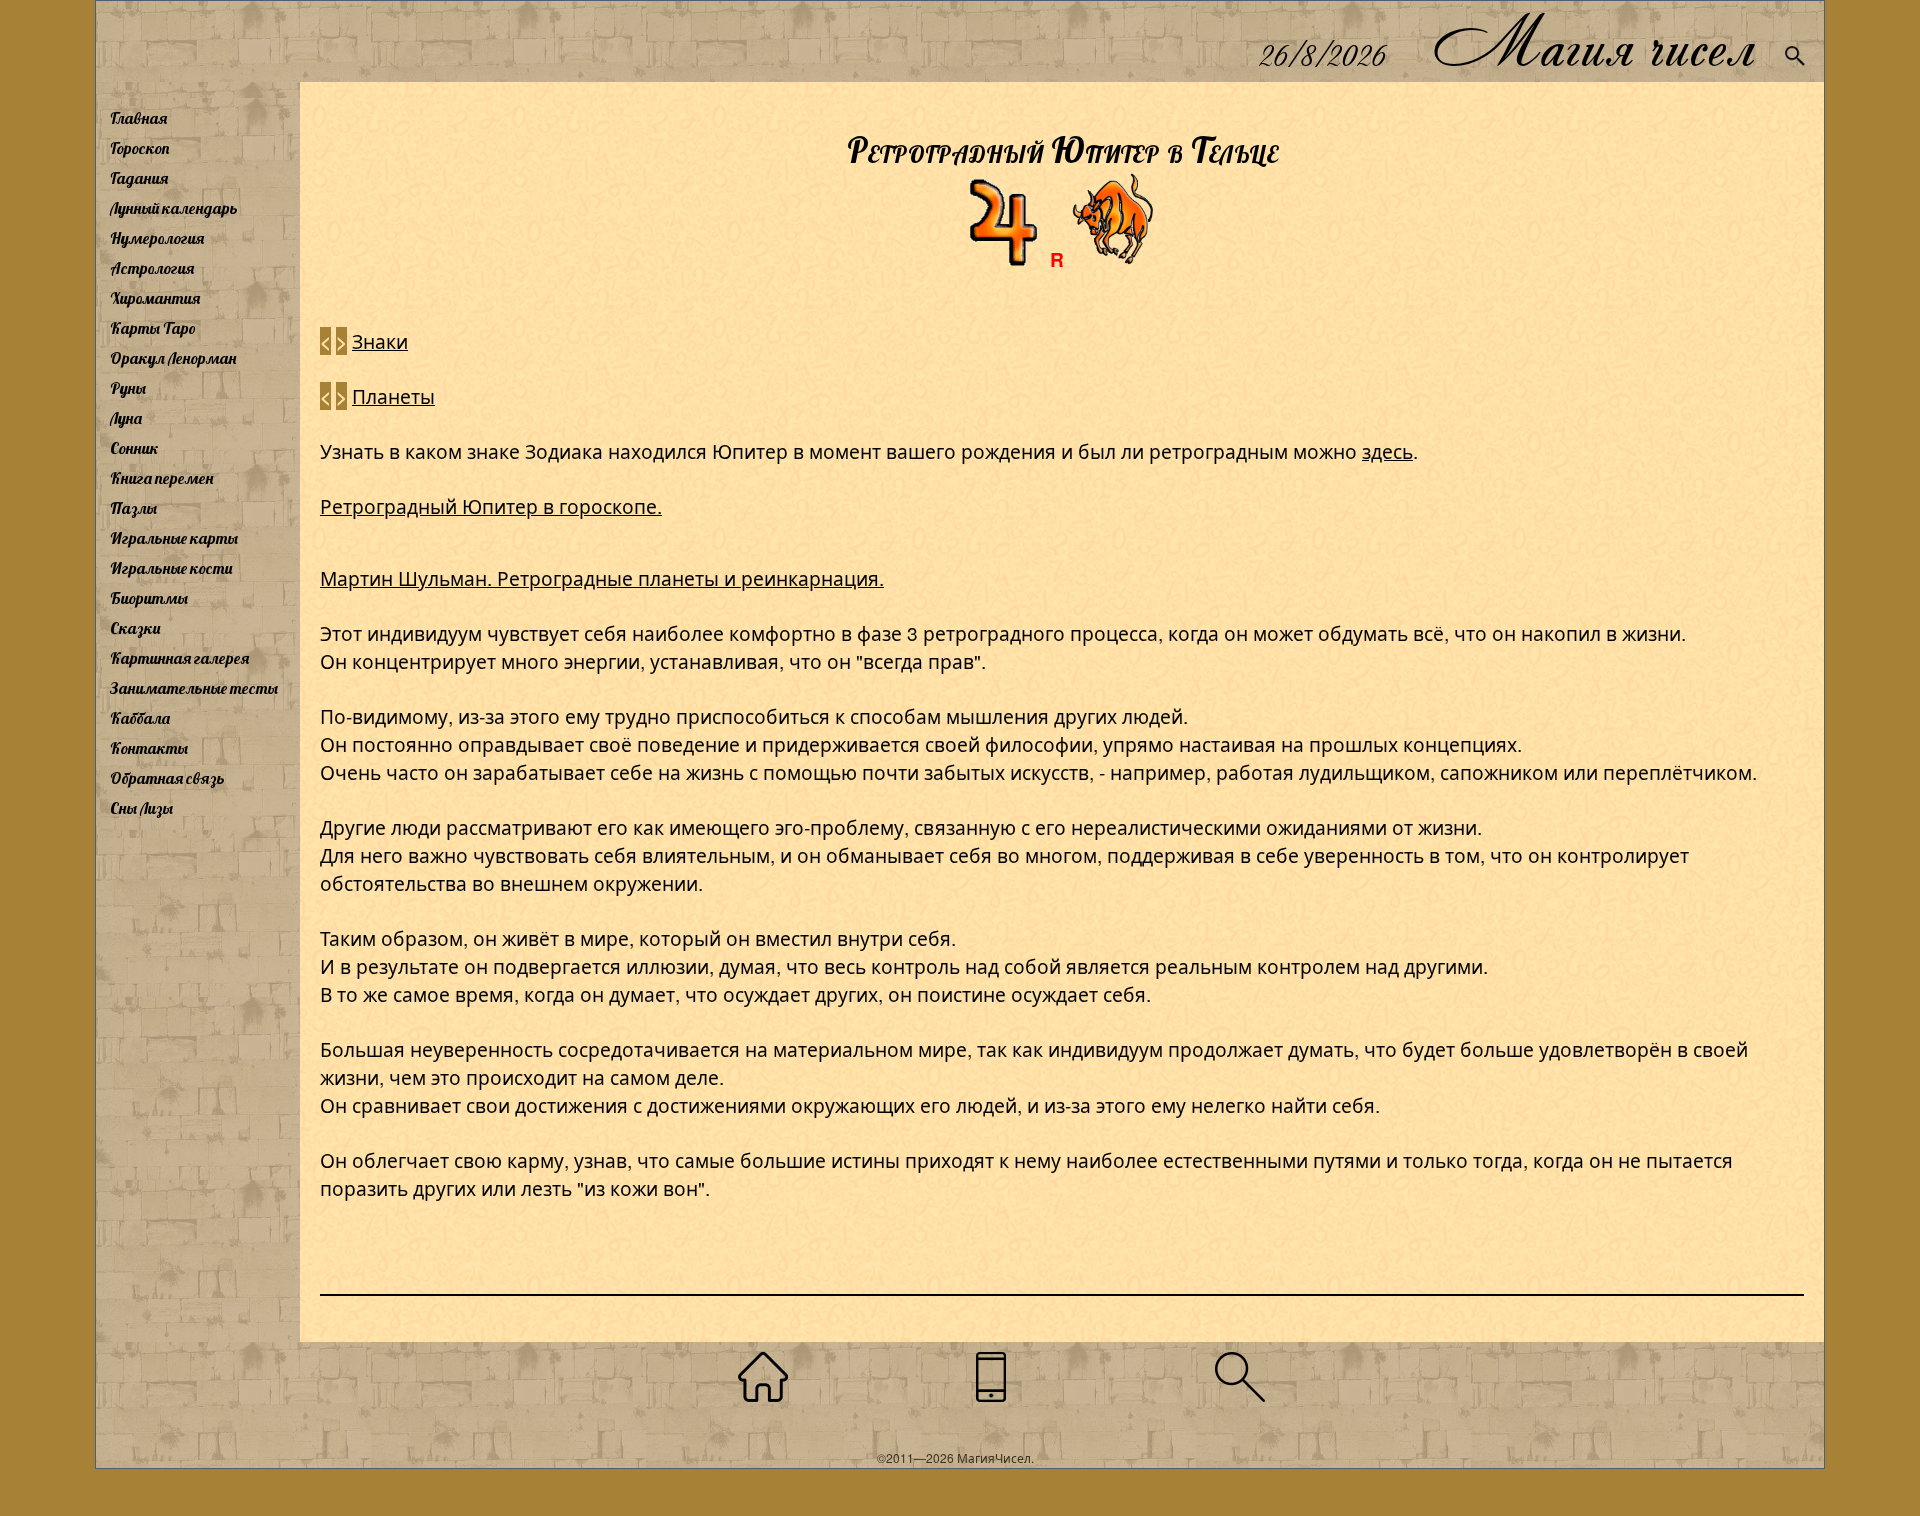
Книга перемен (161, 478)
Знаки (380, 340)
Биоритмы (149, 598)
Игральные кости (171, 568)
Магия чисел (1593, 41)
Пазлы (133, 508)
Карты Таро (153, 328)
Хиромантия (155, 298)
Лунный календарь (174, 208)
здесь (1387, 450)
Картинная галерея (179, 658)
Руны (128, 388)
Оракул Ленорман (173, 358)
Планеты (393, 395)
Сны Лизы (141, 808)
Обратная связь (167, 778)
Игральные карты (174, 538)
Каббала (140, 718)
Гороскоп (140, 148)
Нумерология (157, 238)
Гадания (139, 178)
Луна (126, 418)
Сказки (135, 628)
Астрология (152, 268)
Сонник (134, 448)
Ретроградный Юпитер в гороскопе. (491, 505)
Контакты (149, 748)
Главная (138, 118)
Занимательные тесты (194, 688)
